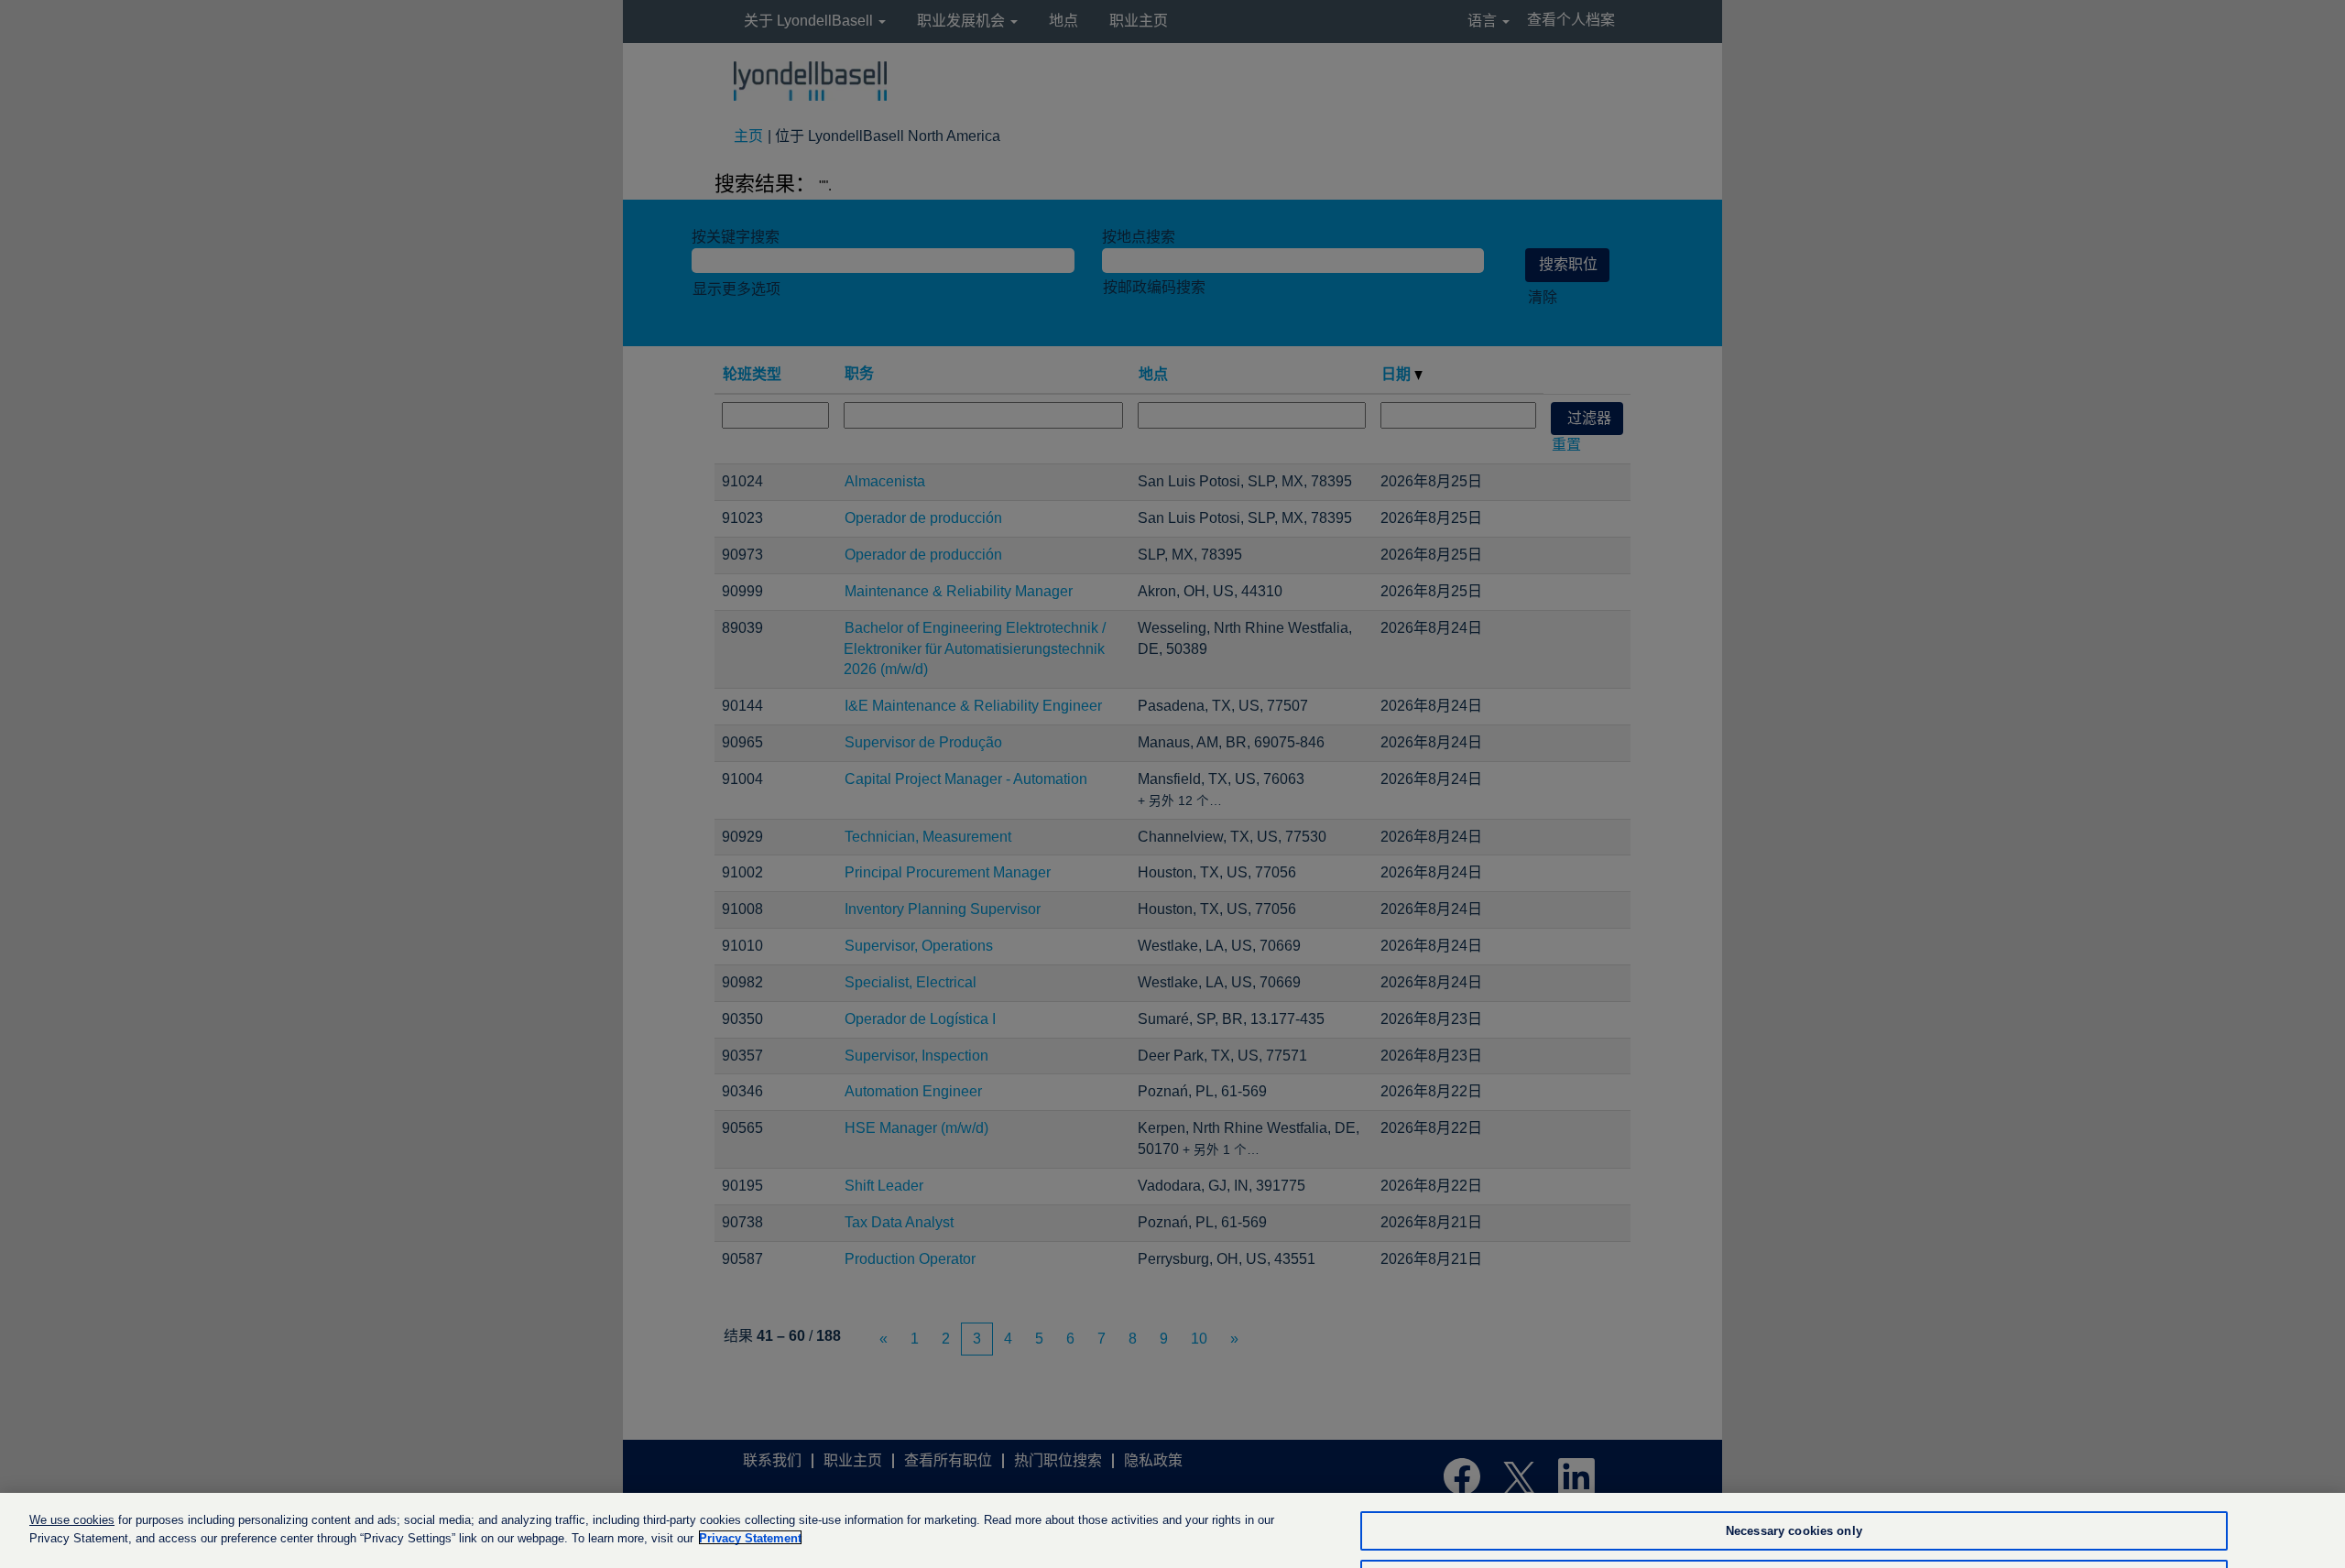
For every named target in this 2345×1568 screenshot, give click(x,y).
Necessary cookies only (1794, 1531)
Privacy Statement (750, 1537)
